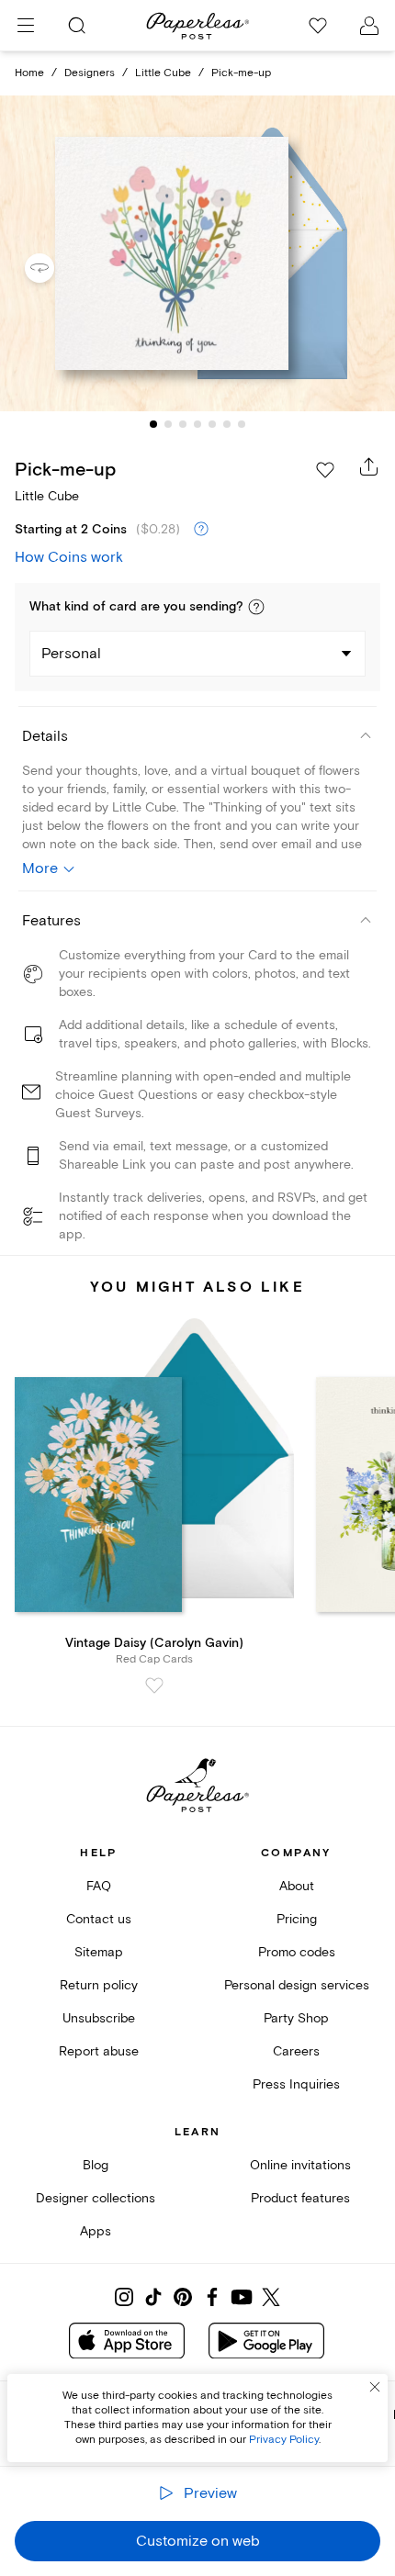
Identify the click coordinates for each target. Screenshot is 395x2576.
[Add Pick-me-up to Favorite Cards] (325, 470)
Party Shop (296, 2018)
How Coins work (69, 557)
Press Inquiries (296, 2084)
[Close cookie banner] (375, 2387)
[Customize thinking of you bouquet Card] (197, 253)
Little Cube (163, 73)
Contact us (99, 1919)
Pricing (297, 1919)
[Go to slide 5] (212, 424)
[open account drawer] (369, 26)
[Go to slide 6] (227, 424)
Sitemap (99, 1952)
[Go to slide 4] (197, 424)
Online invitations (300, 2165)
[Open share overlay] (369, 466)
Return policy (99, 1985)
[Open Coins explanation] (201, 530)
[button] (256, 607)
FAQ (99, 1886)
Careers (296, 2051)
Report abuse (99, 2051)
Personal (71, 654)
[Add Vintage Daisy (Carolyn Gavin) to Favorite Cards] (154, 1686)
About (297, 1886)
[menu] (26, 26)
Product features (300, 2198)
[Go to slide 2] (168, 424)
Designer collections (96, 2198)
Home (29, 73)
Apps (96, 2231)
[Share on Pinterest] (183, 2297)
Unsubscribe (99, 2018)
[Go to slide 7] (242, 424)
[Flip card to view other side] (54, 268)
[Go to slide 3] (183, 424)
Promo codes (297, 1952)
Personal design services (297, 1985)
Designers (90, 73)
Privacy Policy (284, 2440)
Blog (96, 2165)
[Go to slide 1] (153, 424)
